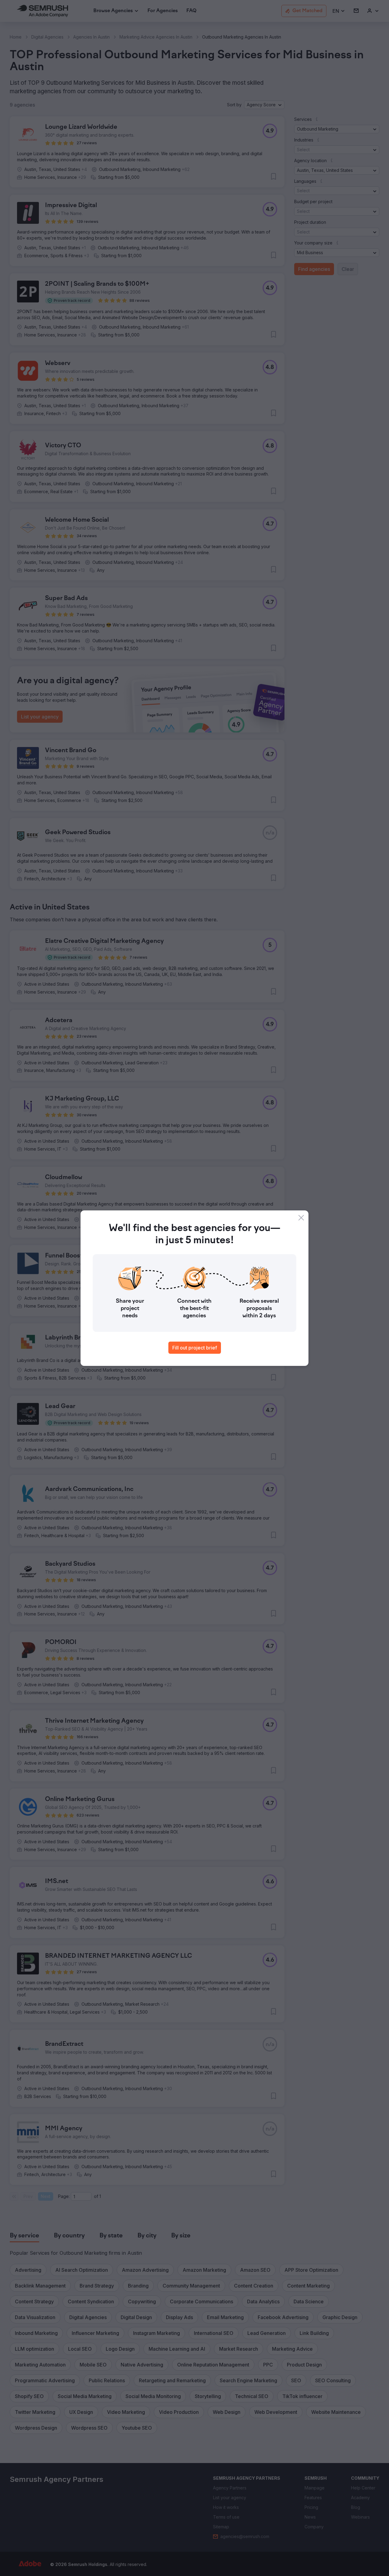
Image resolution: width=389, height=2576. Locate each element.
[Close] (301, 1218)
